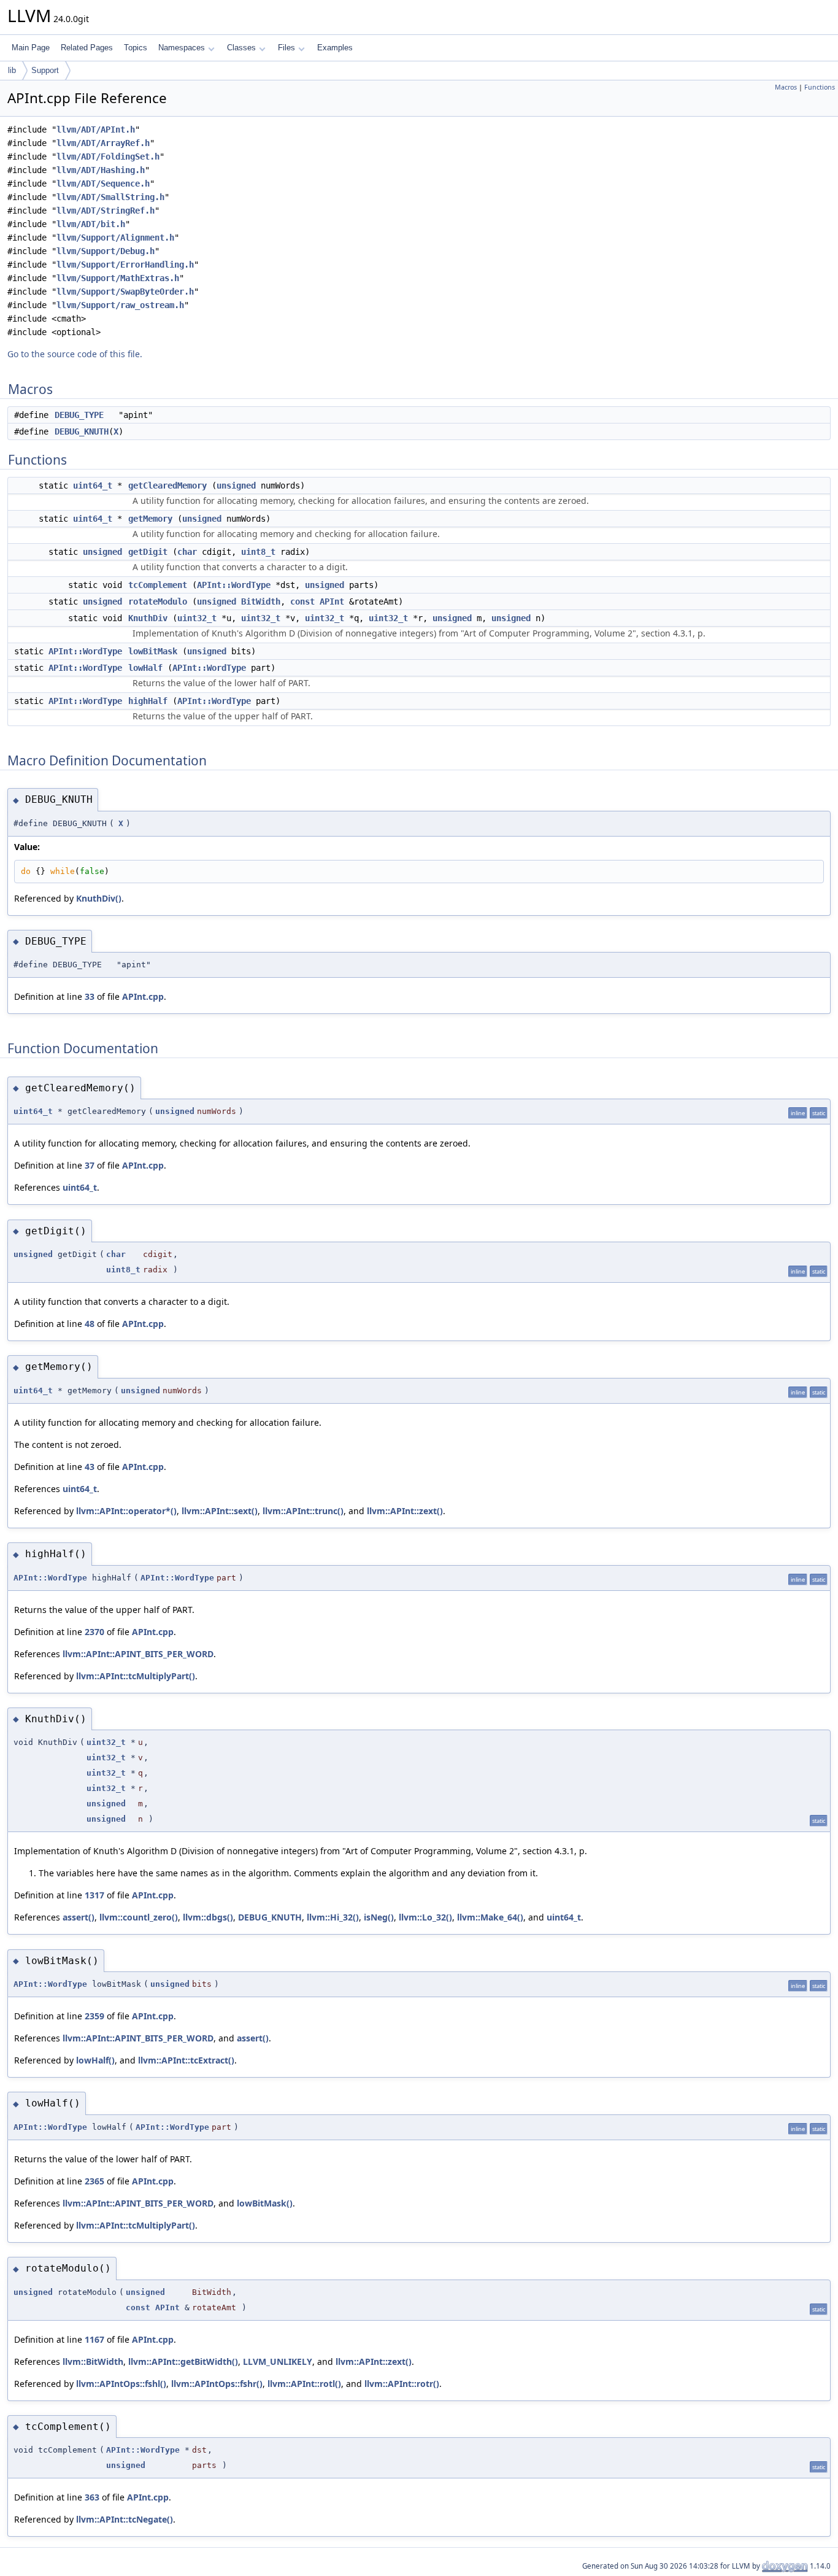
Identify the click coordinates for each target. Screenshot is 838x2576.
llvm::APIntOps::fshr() (217, 2384)
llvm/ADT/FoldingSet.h (108, 157)
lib (12, 70)
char (187, 552)
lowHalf (145, 668)
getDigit (148, 552)
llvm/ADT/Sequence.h (103, 184)
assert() (79, 1917)
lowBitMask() (265, 2203)
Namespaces (182, 48)
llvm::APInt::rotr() (402, 2384)
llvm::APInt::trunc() (303, 1511)
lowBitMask (153, 651)
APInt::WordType (234, 585)
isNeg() (379, 1917)
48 (90, 1324)
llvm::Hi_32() (333, 1917)
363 (92, 2497)
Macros (786, 87)
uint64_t (93, 485)
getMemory (150, 519)
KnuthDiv (148, 618)
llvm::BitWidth (93, 2361)
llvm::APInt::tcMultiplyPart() (136, 1676)
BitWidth (261, 601)
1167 (94, 2339)
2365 (94, 2181)
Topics (136, 48)
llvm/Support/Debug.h (106, 251)
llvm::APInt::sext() (220, 1511)
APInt (332, 601)
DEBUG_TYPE (79, 415)
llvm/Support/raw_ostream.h (120, 305)
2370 (94, 1632)
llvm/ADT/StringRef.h (106, 211)
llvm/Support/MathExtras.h (118, 278)
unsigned (236, 485)
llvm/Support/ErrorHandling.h (125, 265)
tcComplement (158, 585)
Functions (820, 87)
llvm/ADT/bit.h (91, 224)
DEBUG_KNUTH (82, 431)
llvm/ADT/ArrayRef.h (103, 143)
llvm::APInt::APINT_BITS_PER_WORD (138, 1654)
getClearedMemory (167, 485)
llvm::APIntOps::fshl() (121, 2384)
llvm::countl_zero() (139, 1917)
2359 (94, 2016)
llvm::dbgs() (208, 1917)
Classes (241, 48)
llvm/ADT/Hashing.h (101, 170)
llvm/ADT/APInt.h (96, 130)
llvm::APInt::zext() (405, 1511)
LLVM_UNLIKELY (278, 2361)
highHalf (148, 701)
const (302, 601)
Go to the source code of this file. (75, 354)
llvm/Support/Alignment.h (115, 238)
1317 (94, 1895)
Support (45, 70)
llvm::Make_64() (490, 1917)
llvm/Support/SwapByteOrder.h (125, 292)
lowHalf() (95, 2060)
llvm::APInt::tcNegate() (125, 2519)
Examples (335, 48)
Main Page (31, 48)
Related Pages (87, 48)
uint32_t (197, 618)
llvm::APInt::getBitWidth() (183, 2361)
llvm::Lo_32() (425, 1917)
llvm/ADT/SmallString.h (110, 197)
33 (90, 996)
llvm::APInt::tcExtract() (186, 2060)
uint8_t (258, 552)
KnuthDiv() (99, 898)
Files (286, 48)
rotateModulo (158, 601)
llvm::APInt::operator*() (126, 1511)
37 (90, 1165)
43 (90, 1467)
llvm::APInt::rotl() (304, 2384)
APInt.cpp (143, 996)
